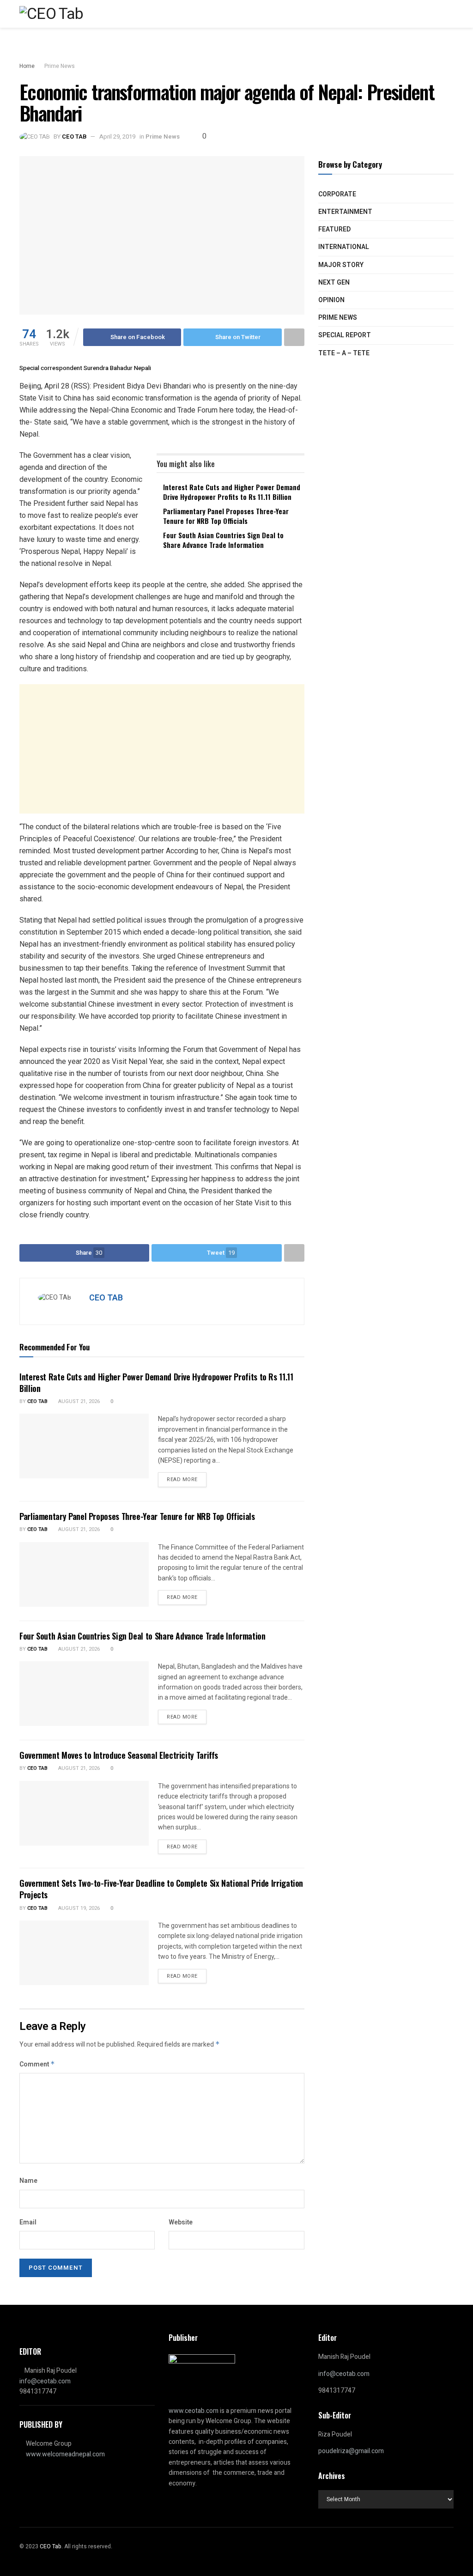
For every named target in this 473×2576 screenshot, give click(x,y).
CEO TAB (74, 137)
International (344, 247)
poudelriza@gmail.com (351, 2451)
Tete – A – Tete (344, 353)
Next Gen (334, 283)
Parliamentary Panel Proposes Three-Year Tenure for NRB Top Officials (226, 516)
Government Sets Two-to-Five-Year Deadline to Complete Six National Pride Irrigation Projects (161, 1889)
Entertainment (345, 212)
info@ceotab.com (45, 2381)
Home (27, 66)
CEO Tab (37, 1401)
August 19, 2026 (78, 1908)
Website (181, 2222)
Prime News (60, 66)
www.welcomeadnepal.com (65, 2454)
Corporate (337, 194)
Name (28, 2181)
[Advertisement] (162, 749)
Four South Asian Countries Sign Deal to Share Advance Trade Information (223, 540)
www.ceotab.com (194, 2411)
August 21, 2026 (78, 1401)
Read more (182, 1479)
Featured (334, 229)
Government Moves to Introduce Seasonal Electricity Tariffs (119, 1755)
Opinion (331, 300)
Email (28, 2222)
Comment (37, 2064)
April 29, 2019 (117, 137)
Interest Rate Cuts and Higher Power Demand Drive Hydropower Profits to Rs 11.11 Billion (232, 492)
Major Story (341, 265)
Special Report (345, 335)
